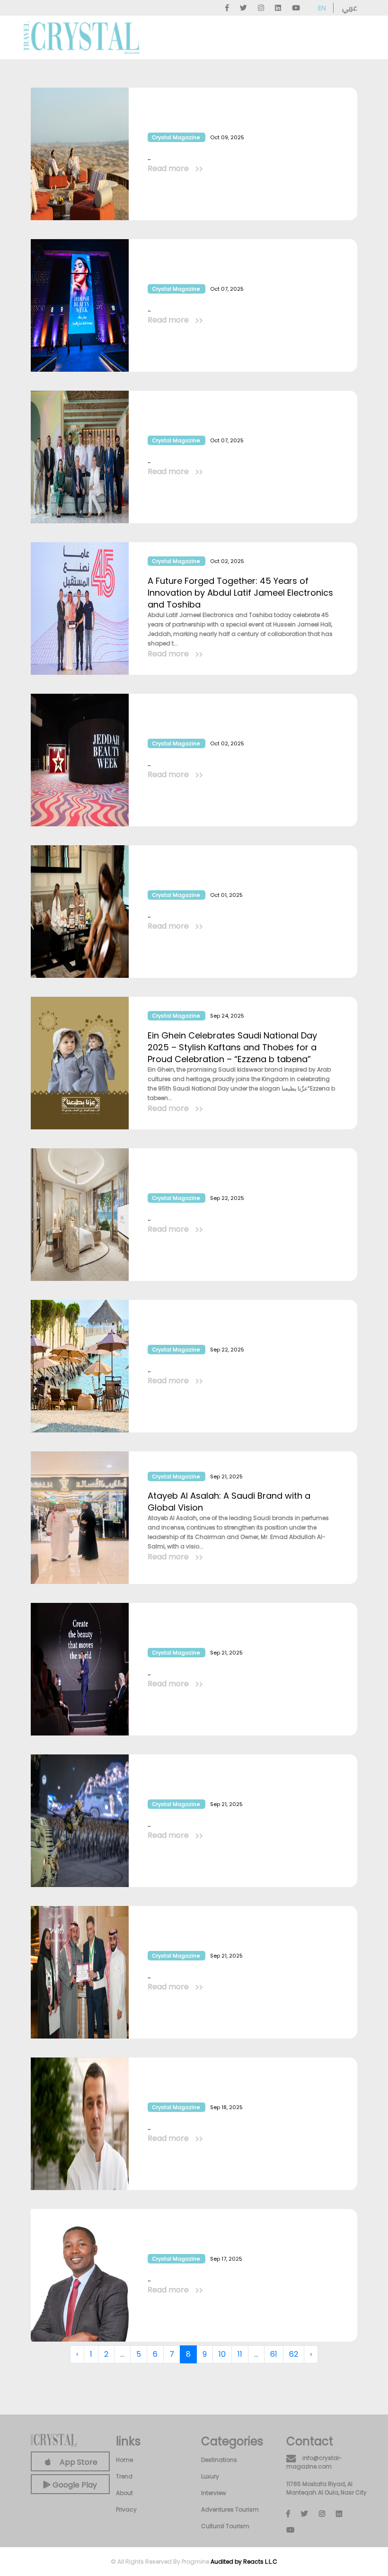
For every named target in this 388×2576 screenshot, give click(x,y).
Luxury (210, 2476)
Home (124, 2460)
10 (222, 2354)
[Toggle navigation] (351, 38)
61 (274, 2354)
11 (240, 2354)
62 (294, 2354)
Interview (214, 2493)
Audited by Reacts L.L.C (244, 2562)
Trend (124, 2476)
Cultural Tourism (225, 2526)
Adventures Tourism (230, 2509)
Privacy (126, 2509)
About (124, 2493)
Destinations (219, 2460)
